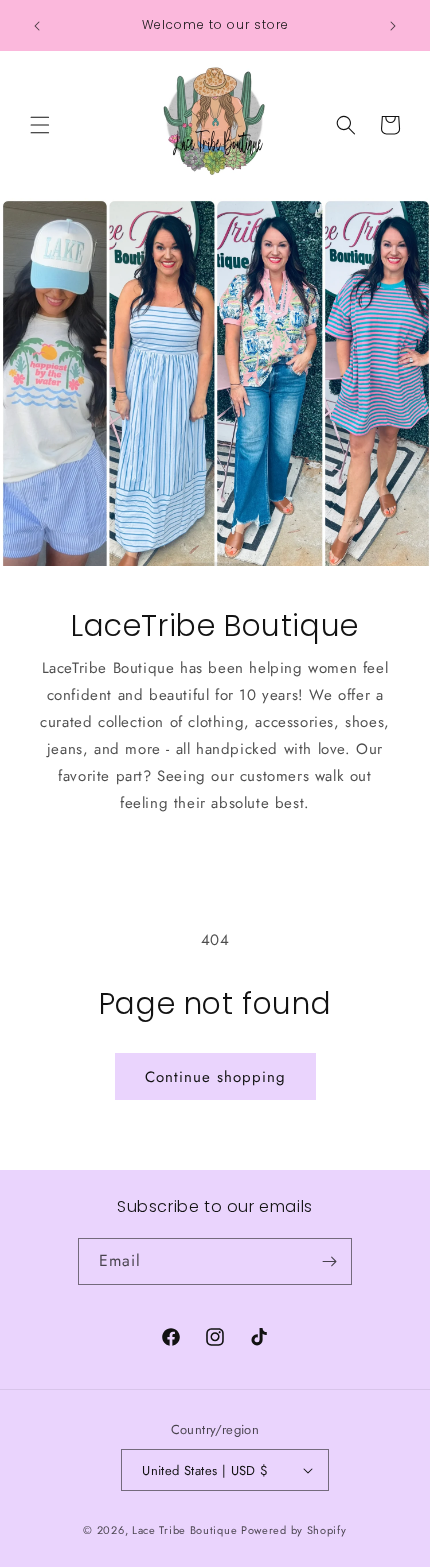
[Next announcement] (393, 26)
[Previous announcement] (37, 26)
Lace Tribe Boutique (184, 1530)
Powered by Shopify (294, 1530)
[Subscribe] (329, 1261)
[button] (40, 125)
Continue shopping (215, 1077)
